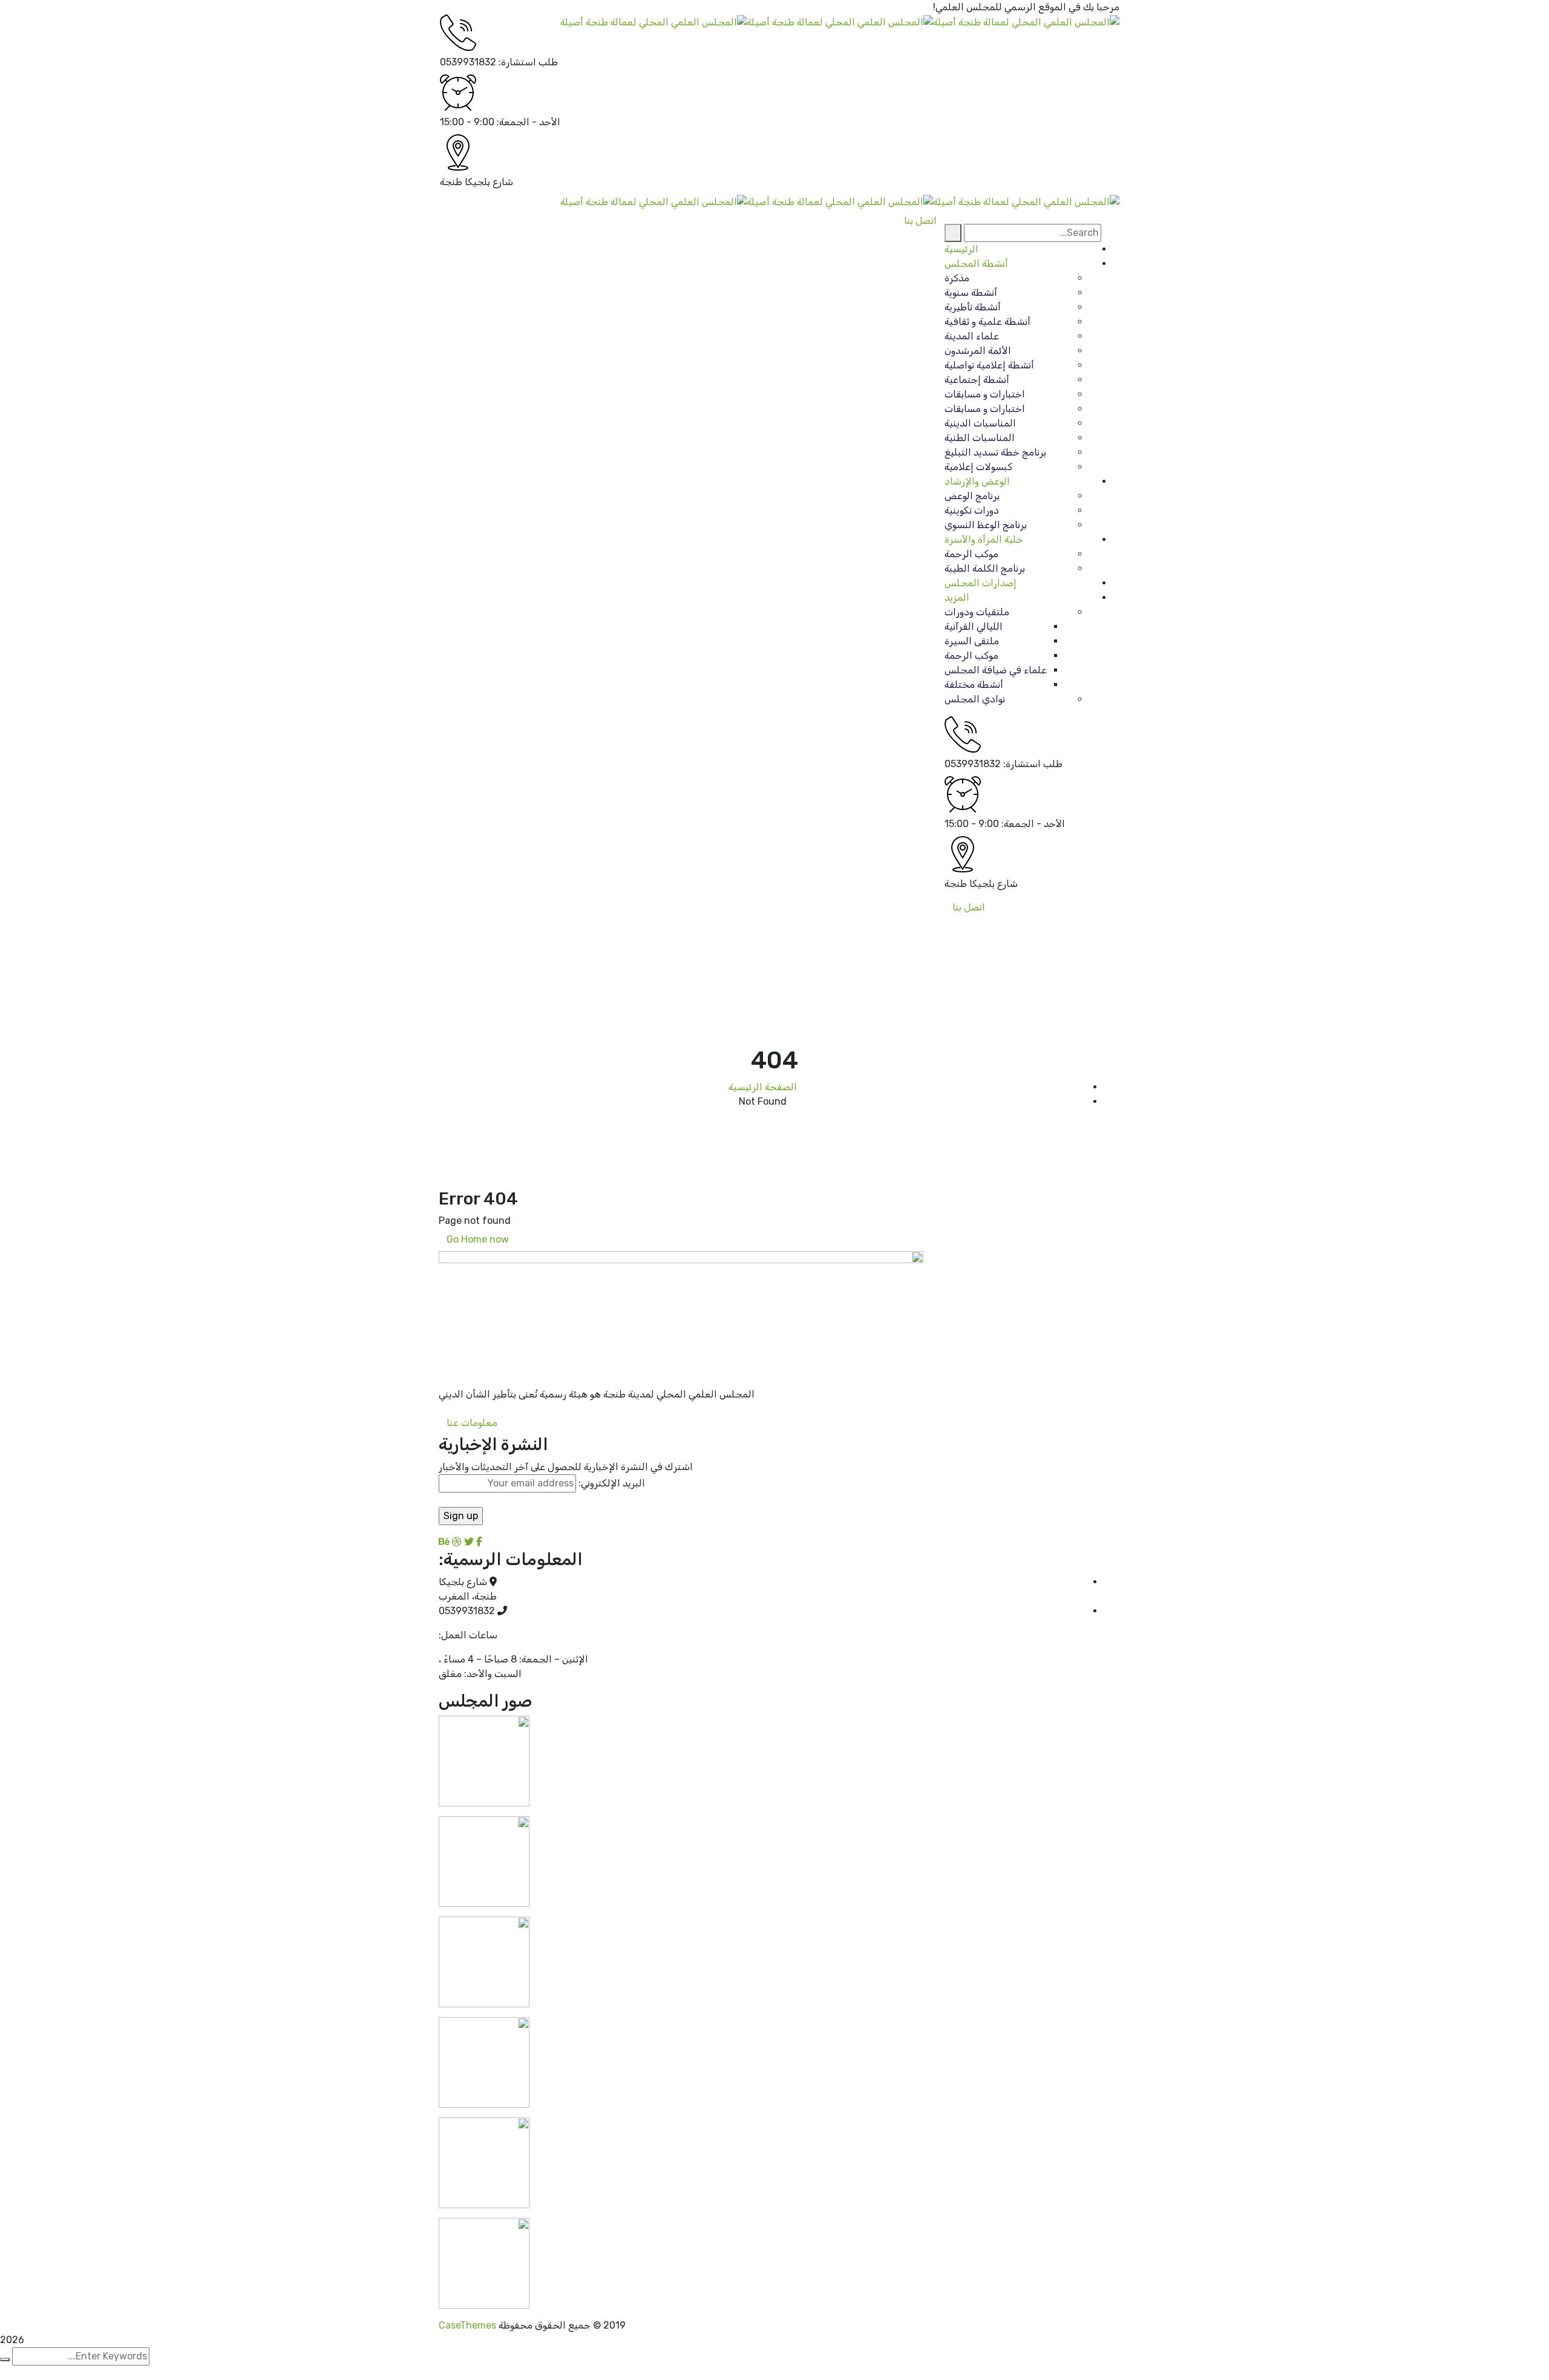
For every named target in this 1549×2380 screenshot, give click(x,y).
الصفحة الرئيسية (763, 1087)
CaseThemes (467, 2325)
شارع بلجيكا (489, 182)
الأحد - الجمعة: (529, 122)
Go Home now (479, 1239)
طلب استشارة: (528, 62)
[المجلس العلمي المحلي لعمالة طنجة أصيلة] (1026, 21)
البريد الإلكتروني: (611, 1483)
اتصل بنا (969, 907)
